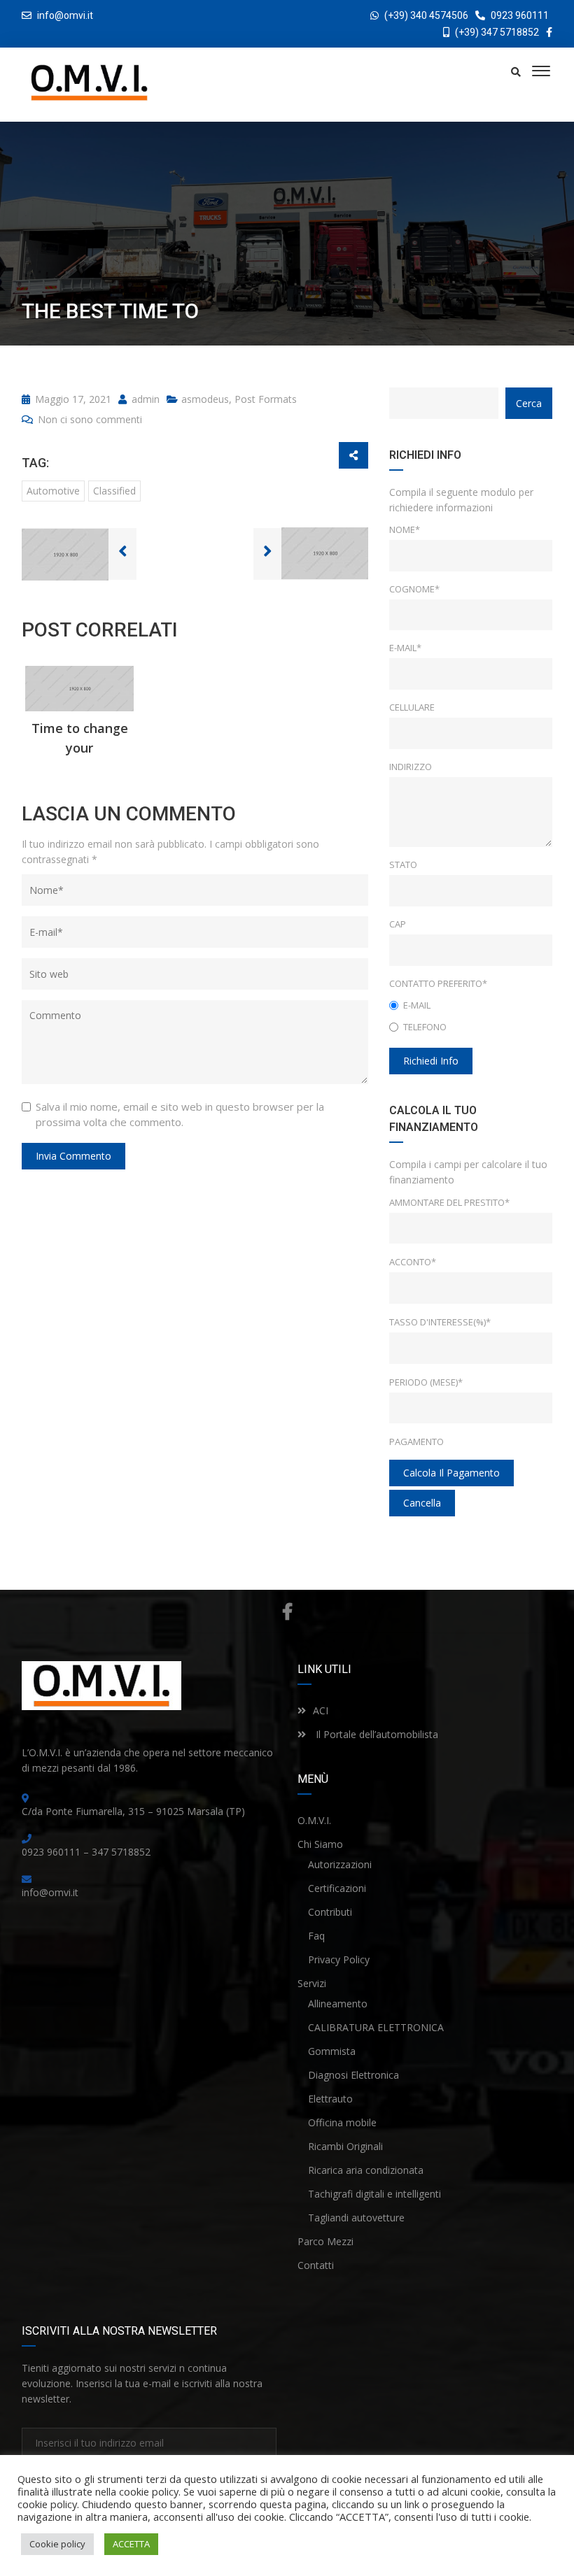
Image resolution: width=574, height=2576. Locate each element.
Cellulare (412, 707)
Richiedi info (431, 1061)
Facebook (287, 1611)
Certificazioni (337, 1888)
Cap (398, 924)
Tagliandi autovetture (356, 2218)
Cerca (529, 403)
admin (144, 399)
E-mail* (405, 648)
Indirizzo (411, 767)
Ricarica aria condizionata (366, 2170)
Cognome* (414, 589)
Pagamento (416, 1442)
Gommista (332, 2051)
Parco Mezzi (325, 2241)
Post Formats (266, 399)
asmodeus (205, 399)
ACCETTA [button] (131, 2544)
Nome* (405, 529)
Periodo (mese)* (426, 1382)
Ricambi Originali (345, 2146)
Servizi (312, 1983)
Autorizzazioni (340, 1864)
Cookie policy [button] (57, 2544)
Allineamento (338, 2004)
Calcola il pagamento (451, 1473)
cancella (422, 1503)
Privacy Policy (339, 1959)
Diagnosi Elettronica (353, 2075)
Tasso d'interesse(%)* (440, 1322)
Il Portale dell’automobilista (376, 1734)
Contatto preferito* (438, 983)
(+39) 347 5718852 (496, 32)
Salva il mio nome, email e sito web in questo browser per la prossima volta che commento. (180, 1114)
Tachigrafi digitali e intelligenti (374, 2194)
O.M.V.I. (314, 1820)
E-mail (417, 1005)
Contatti (316, 2265)
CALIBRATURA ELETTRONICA (376, 2027)
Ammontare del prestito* (449, 1202)
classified (114, 491)
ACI (321, 1710)
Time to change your (80, 738)
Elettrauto (330, 2099)
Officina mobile (342, 2122)
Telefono (425, 1027)
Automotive (53, 491)
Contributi (330, 1912)
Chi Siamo (320, 1844)
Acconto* (413, 1262)
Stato (403, 864)
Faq (316, 1936)
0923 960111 (519, 15)
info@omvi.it (65, 15)
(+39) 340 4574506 (426, 15)
